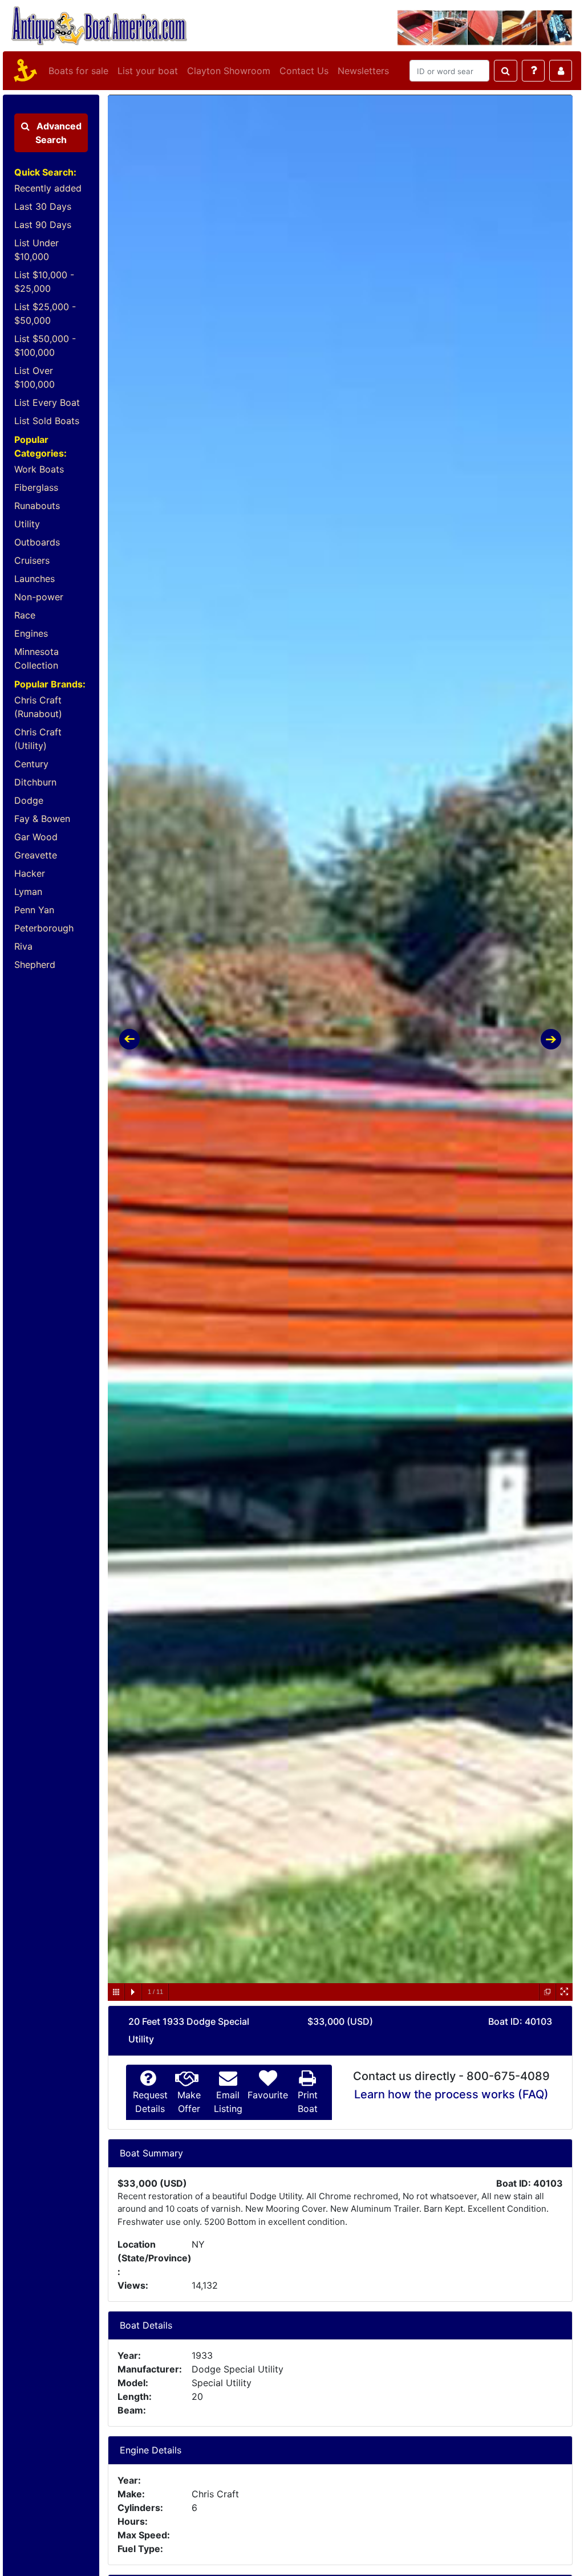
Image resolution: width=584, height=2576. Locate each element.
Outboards (37, 542)
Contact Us (304, 71)
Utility (27, 524)
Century (31, 764)
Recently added (48, 188)
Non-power (39, 597)
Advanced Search (58, 133)
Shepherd (35, 965)
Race (25, 615)
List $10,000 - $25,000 (44, 282)
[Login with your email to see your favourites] (561, 71)
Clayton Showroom (229, 71)
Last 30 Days (43, 206)
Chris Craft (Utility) (38, 739)
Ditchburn (35, 782)
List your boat (148, 71)
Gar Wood (36, 837)
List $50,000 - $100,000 (45, 345)
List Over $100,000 (35, 377)
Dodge (29, 800)
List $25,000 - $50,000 (45, 314)
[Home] (23, 71)
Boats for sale (78, 71)
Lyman (28, 892)
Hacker (30, 873)
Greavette (36, 855)
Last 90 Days (43, 225)
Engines (31, 633)
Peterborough (44, 928)
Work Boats (39, 469)
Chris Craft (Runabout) (38, 707)
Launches (35, 579)
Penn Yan (34, 910)
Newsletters (363, 71)
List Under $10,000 (36, 250)
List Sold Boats (47, 421)
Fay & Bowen (42, 819)
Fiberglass (36, 487)
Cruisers (32, 560)
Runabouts (37, 506)
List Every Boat (47, 402)
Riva (23, 946)
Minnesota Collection (36, 658)
